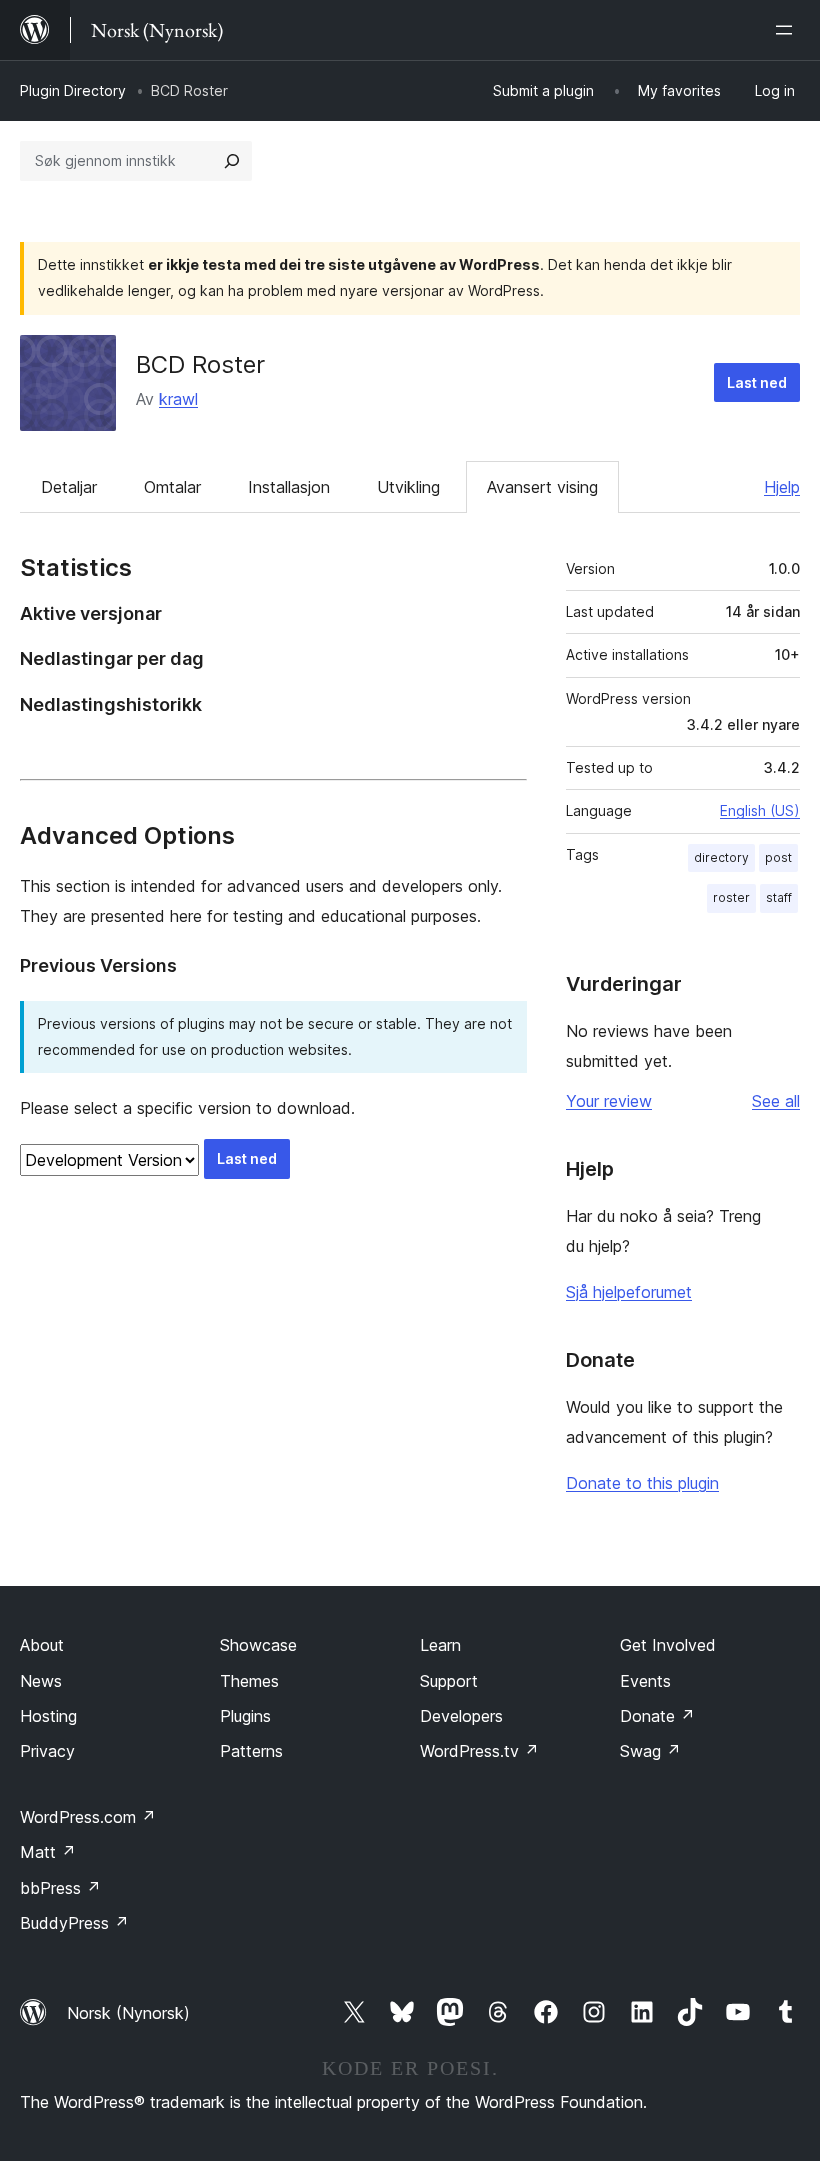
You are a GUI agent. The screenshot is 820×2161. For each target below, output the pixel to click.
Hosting (48, 1716)
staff (779, 897)
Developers (461, 1716)
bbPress (60, 1888)
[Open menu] (788, 30)
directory (721, 857)
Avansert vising (542, 487)
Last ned (757, 382)
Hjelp (782, 487)
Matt (48, 1852)
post (778, 857)
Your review (609, 1101)
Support (449, 1681)
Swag (650, 1751)
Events (645, 1681)
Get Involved (668, 1645)
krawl (178, 399)
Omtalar (172, 487)
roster (731, 897)
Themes (249, 1681)
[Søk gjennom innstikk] (232, 161)
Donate (657, 1716)
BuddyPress (74, 1923)
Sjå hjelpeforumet (629, 1292)
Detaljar (69, 487)
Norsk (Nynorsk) (128, 2013)
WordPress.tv (479, 1751)
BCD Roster (200, 364)
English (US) (760, 810)
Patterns (251, 1751)
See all (776, 1101)
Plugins (245, 1716)
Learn (440, 1645)
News (41, 1681)
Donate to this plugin (642, 1483)
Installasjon (289, 487)
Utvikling (408, 487)
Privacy (47, 1751)
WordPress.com (88, 1817)
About (42, 1645)
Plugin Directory (73, 90)
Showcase (258, 1645)
